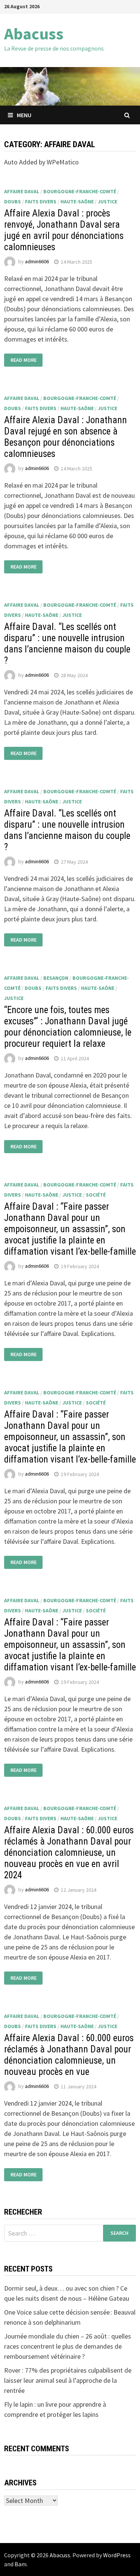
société (96, 1195)
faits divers (41, 201)
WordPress (117, 2555)
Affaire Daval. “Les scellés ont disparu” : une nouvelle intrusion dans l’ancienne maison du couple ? (67, 644)
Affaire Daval (22, 191)
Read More (24, 360)
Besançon (56, 978)
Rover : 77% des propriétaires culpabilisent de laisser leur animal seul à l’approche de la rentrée (68, 2380)
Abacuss (34, 34)
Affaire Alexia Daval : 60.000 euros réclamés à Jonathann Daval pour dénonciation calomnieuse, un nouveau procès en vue (69, 2055)
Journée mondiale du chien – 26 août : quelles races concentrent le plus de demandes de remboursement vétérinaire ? (68, 2346)
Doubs (13, 201)
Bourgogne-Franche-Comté (80, 191)
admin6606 (37, 262)
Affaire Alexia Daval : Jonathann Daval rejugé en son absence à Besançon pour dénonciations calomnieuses (66, 437)
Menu (24, 115)
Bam (21, 2564)
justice (108, 201)
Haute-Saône (77, 201)
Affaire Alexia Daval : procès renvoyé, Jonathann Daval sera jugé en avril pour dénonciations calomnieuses (64, 230)
